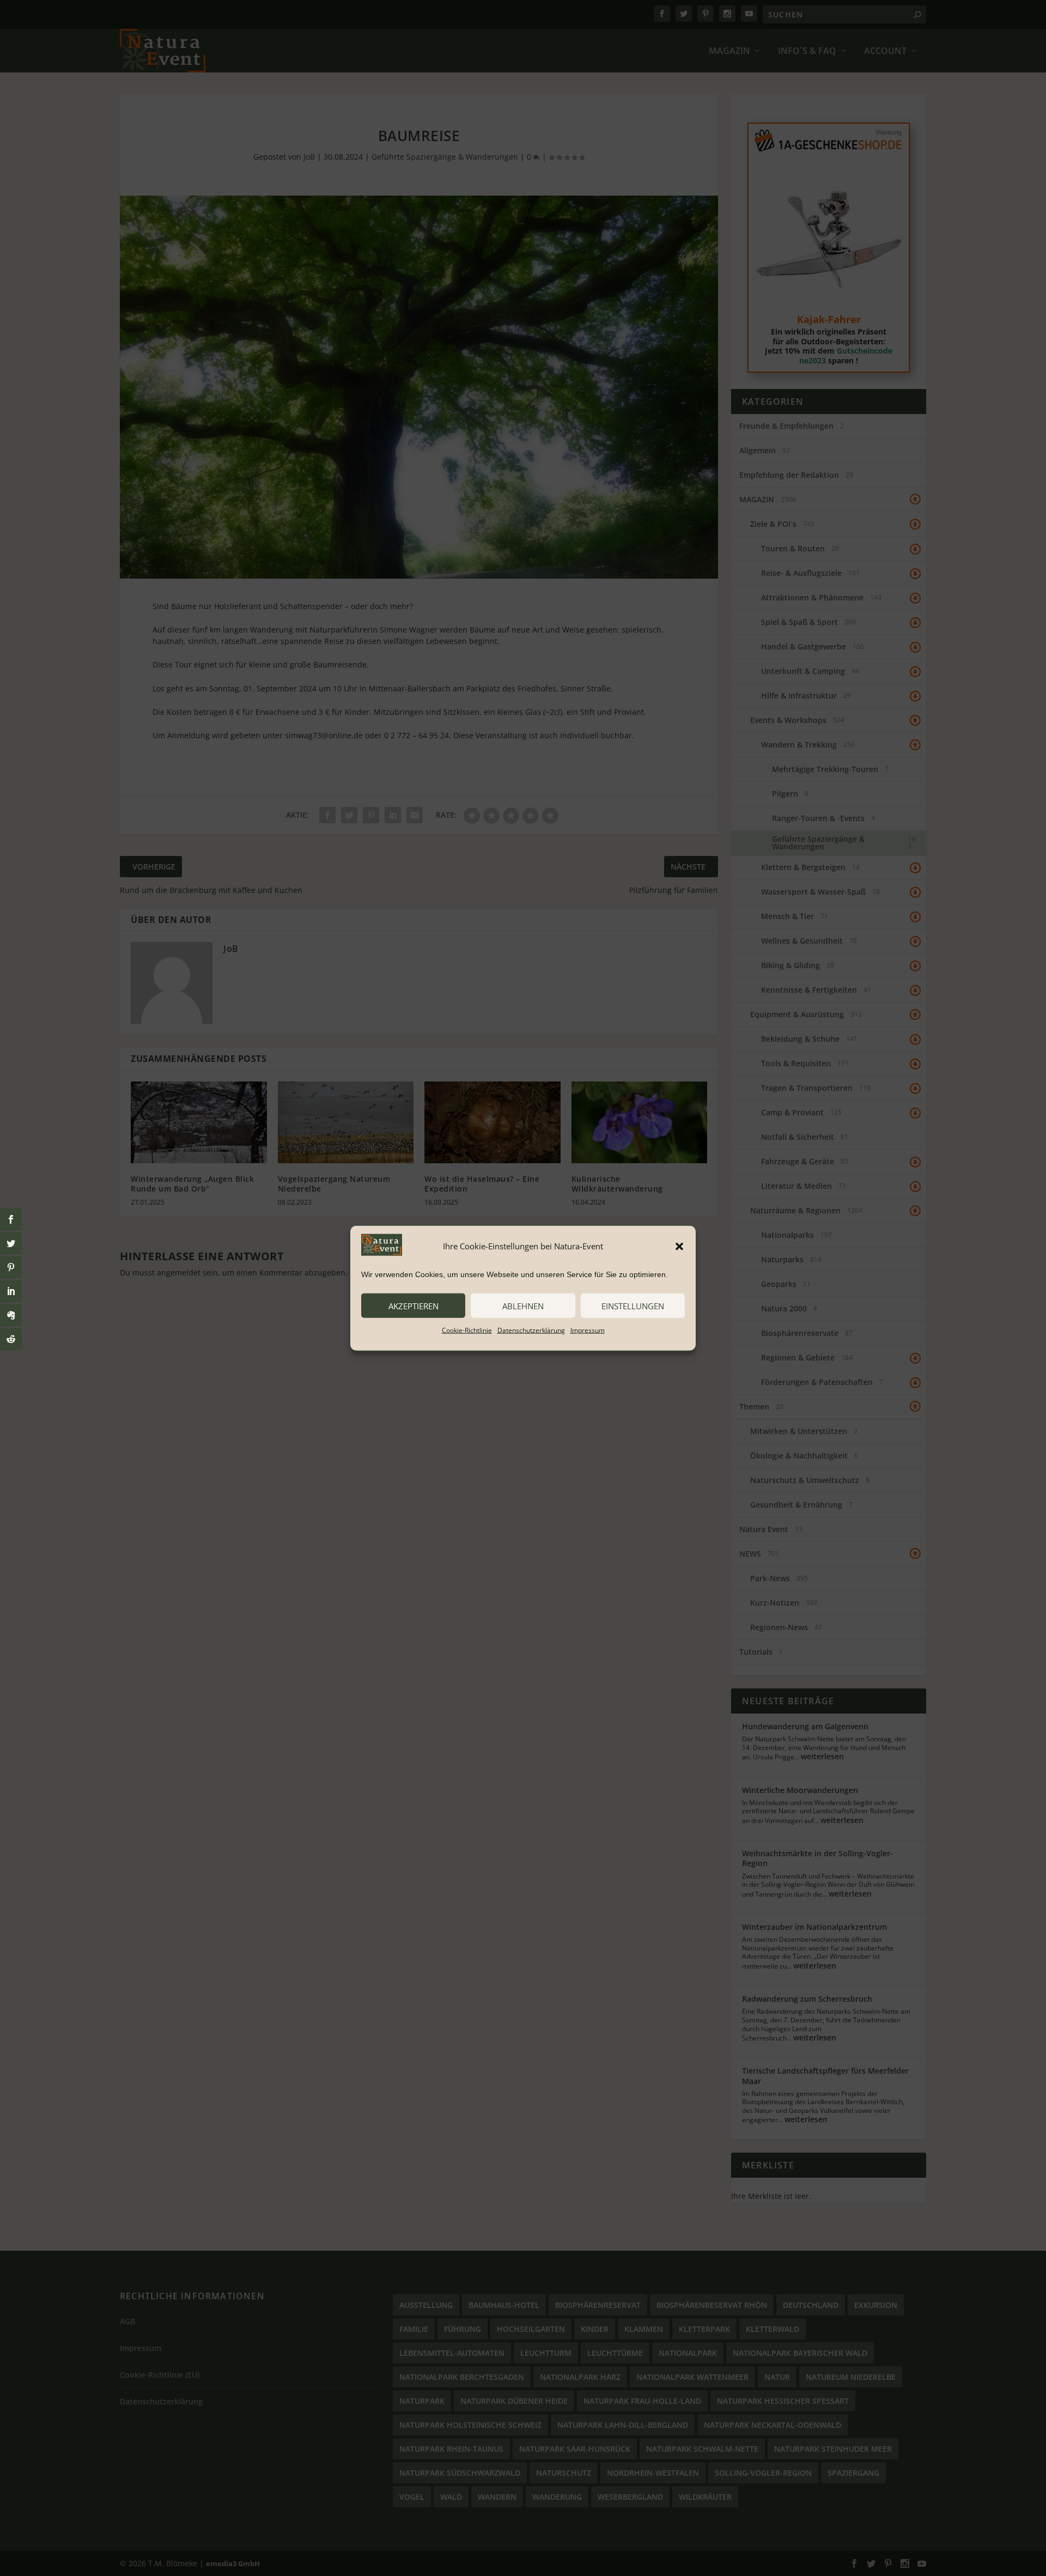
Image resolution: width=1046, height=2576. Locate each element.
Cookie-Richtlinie (467, 1330)
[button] (679, 1246)
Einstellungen (633, 1305)
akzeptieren (413, 1305)
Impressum (588, 1330)
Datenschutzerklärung (531, 1330)
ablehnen (523, 1305)
